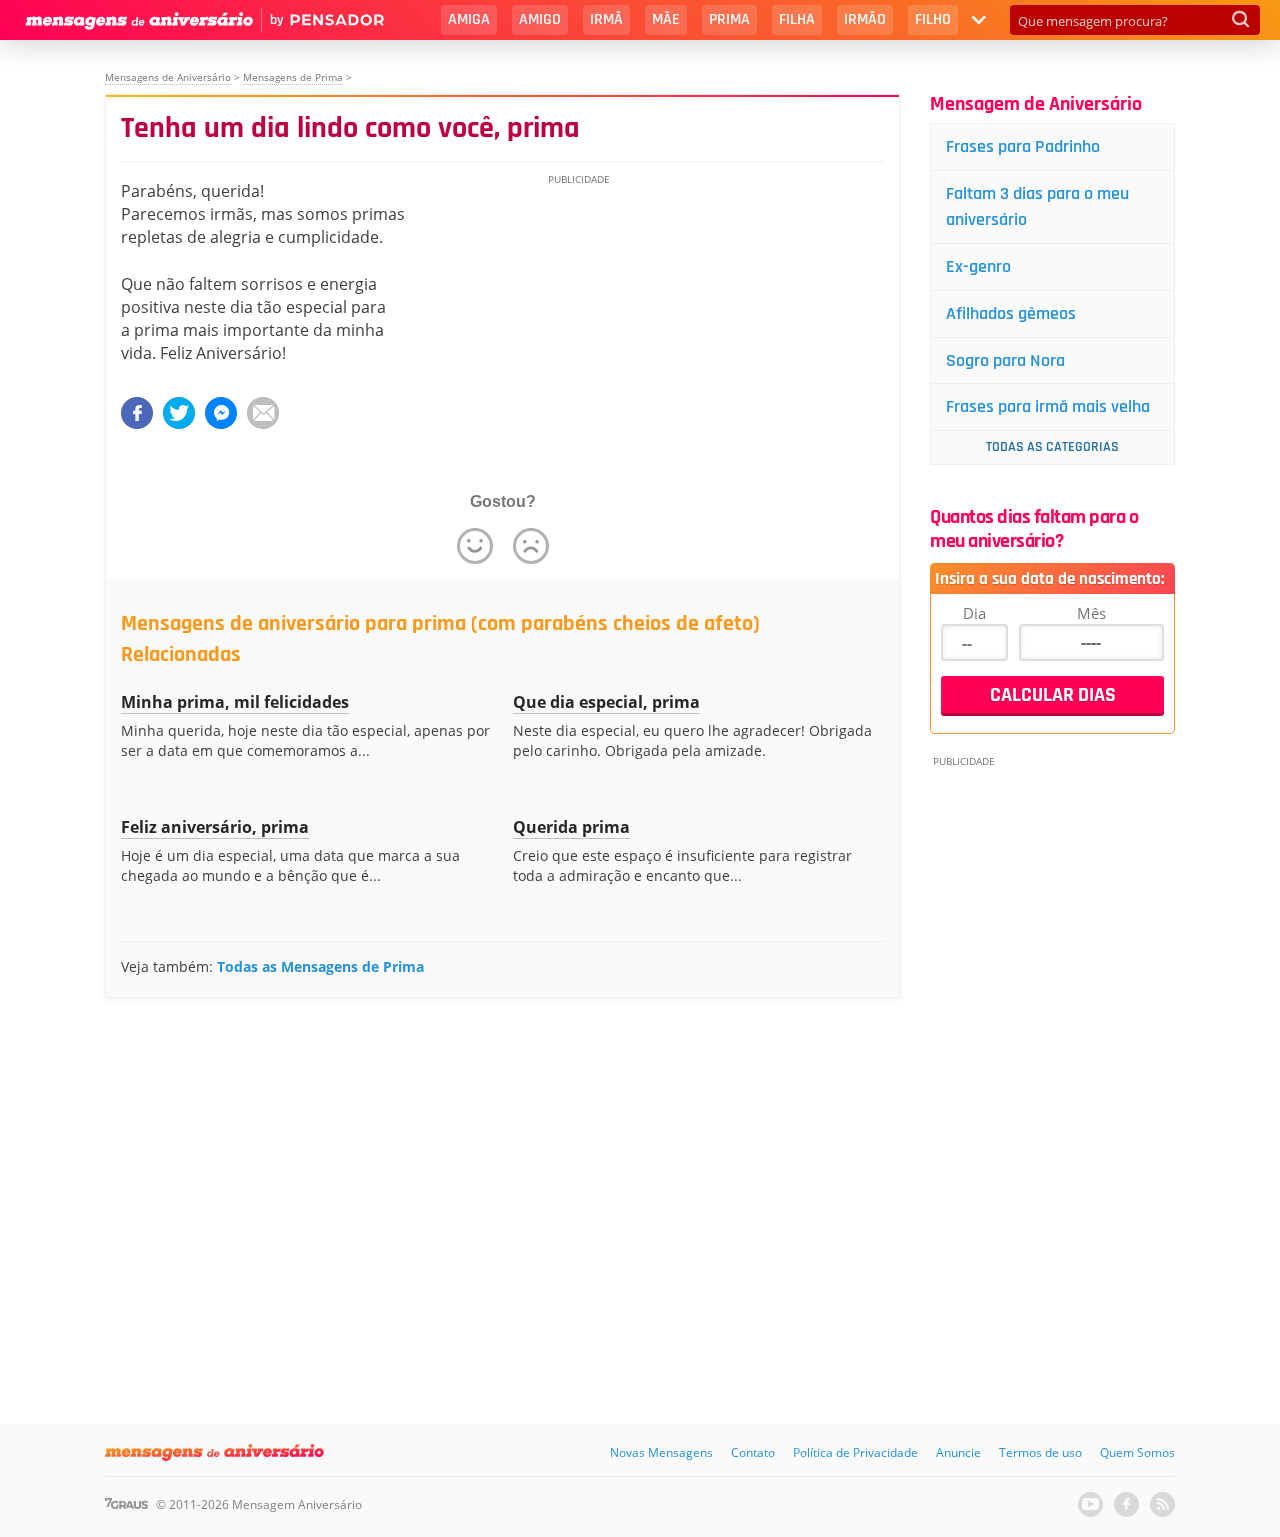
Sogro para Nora (1005, 360)
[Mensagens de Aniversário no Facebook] (1126, 1504)
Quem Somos (1137, 1452)
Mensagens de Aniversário (168, 77)
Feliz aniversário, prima (215, 827)
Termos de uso (1040, 1452)
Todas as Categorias (1052, 447)
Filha (797, 19)
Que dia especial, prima (606, 702)
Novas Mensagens (661, 1452)
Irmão (865, 19)
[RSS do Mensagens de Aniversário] (1162, 1504)
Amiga (469, 19)
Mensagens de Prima (293, 77)
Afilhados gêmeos (1011, 313)
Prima (729, 19)
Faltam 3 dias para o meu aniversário (1037, 206)
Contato (753, 1452)
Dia (974, 613)
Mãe (666, 19)
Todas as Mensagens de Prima (320, 966)
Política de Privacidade (855, 1452)
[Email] (263, 413)
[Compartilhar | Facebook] (137, 413)
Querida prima (571, 827)
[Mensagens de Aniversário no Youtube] (1090, 1504)
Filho (933, 19)
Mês (1091, 613)
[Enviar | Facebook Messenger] (221, 413)
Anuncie (958, 1452)
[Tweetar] (179, 413)
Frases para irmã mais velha (1048, 406)
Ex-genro (978, 266)
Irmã (606, 19)
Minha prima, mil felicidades (235, 702)
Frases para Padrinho (1023, 146)
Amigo (540, 19)
